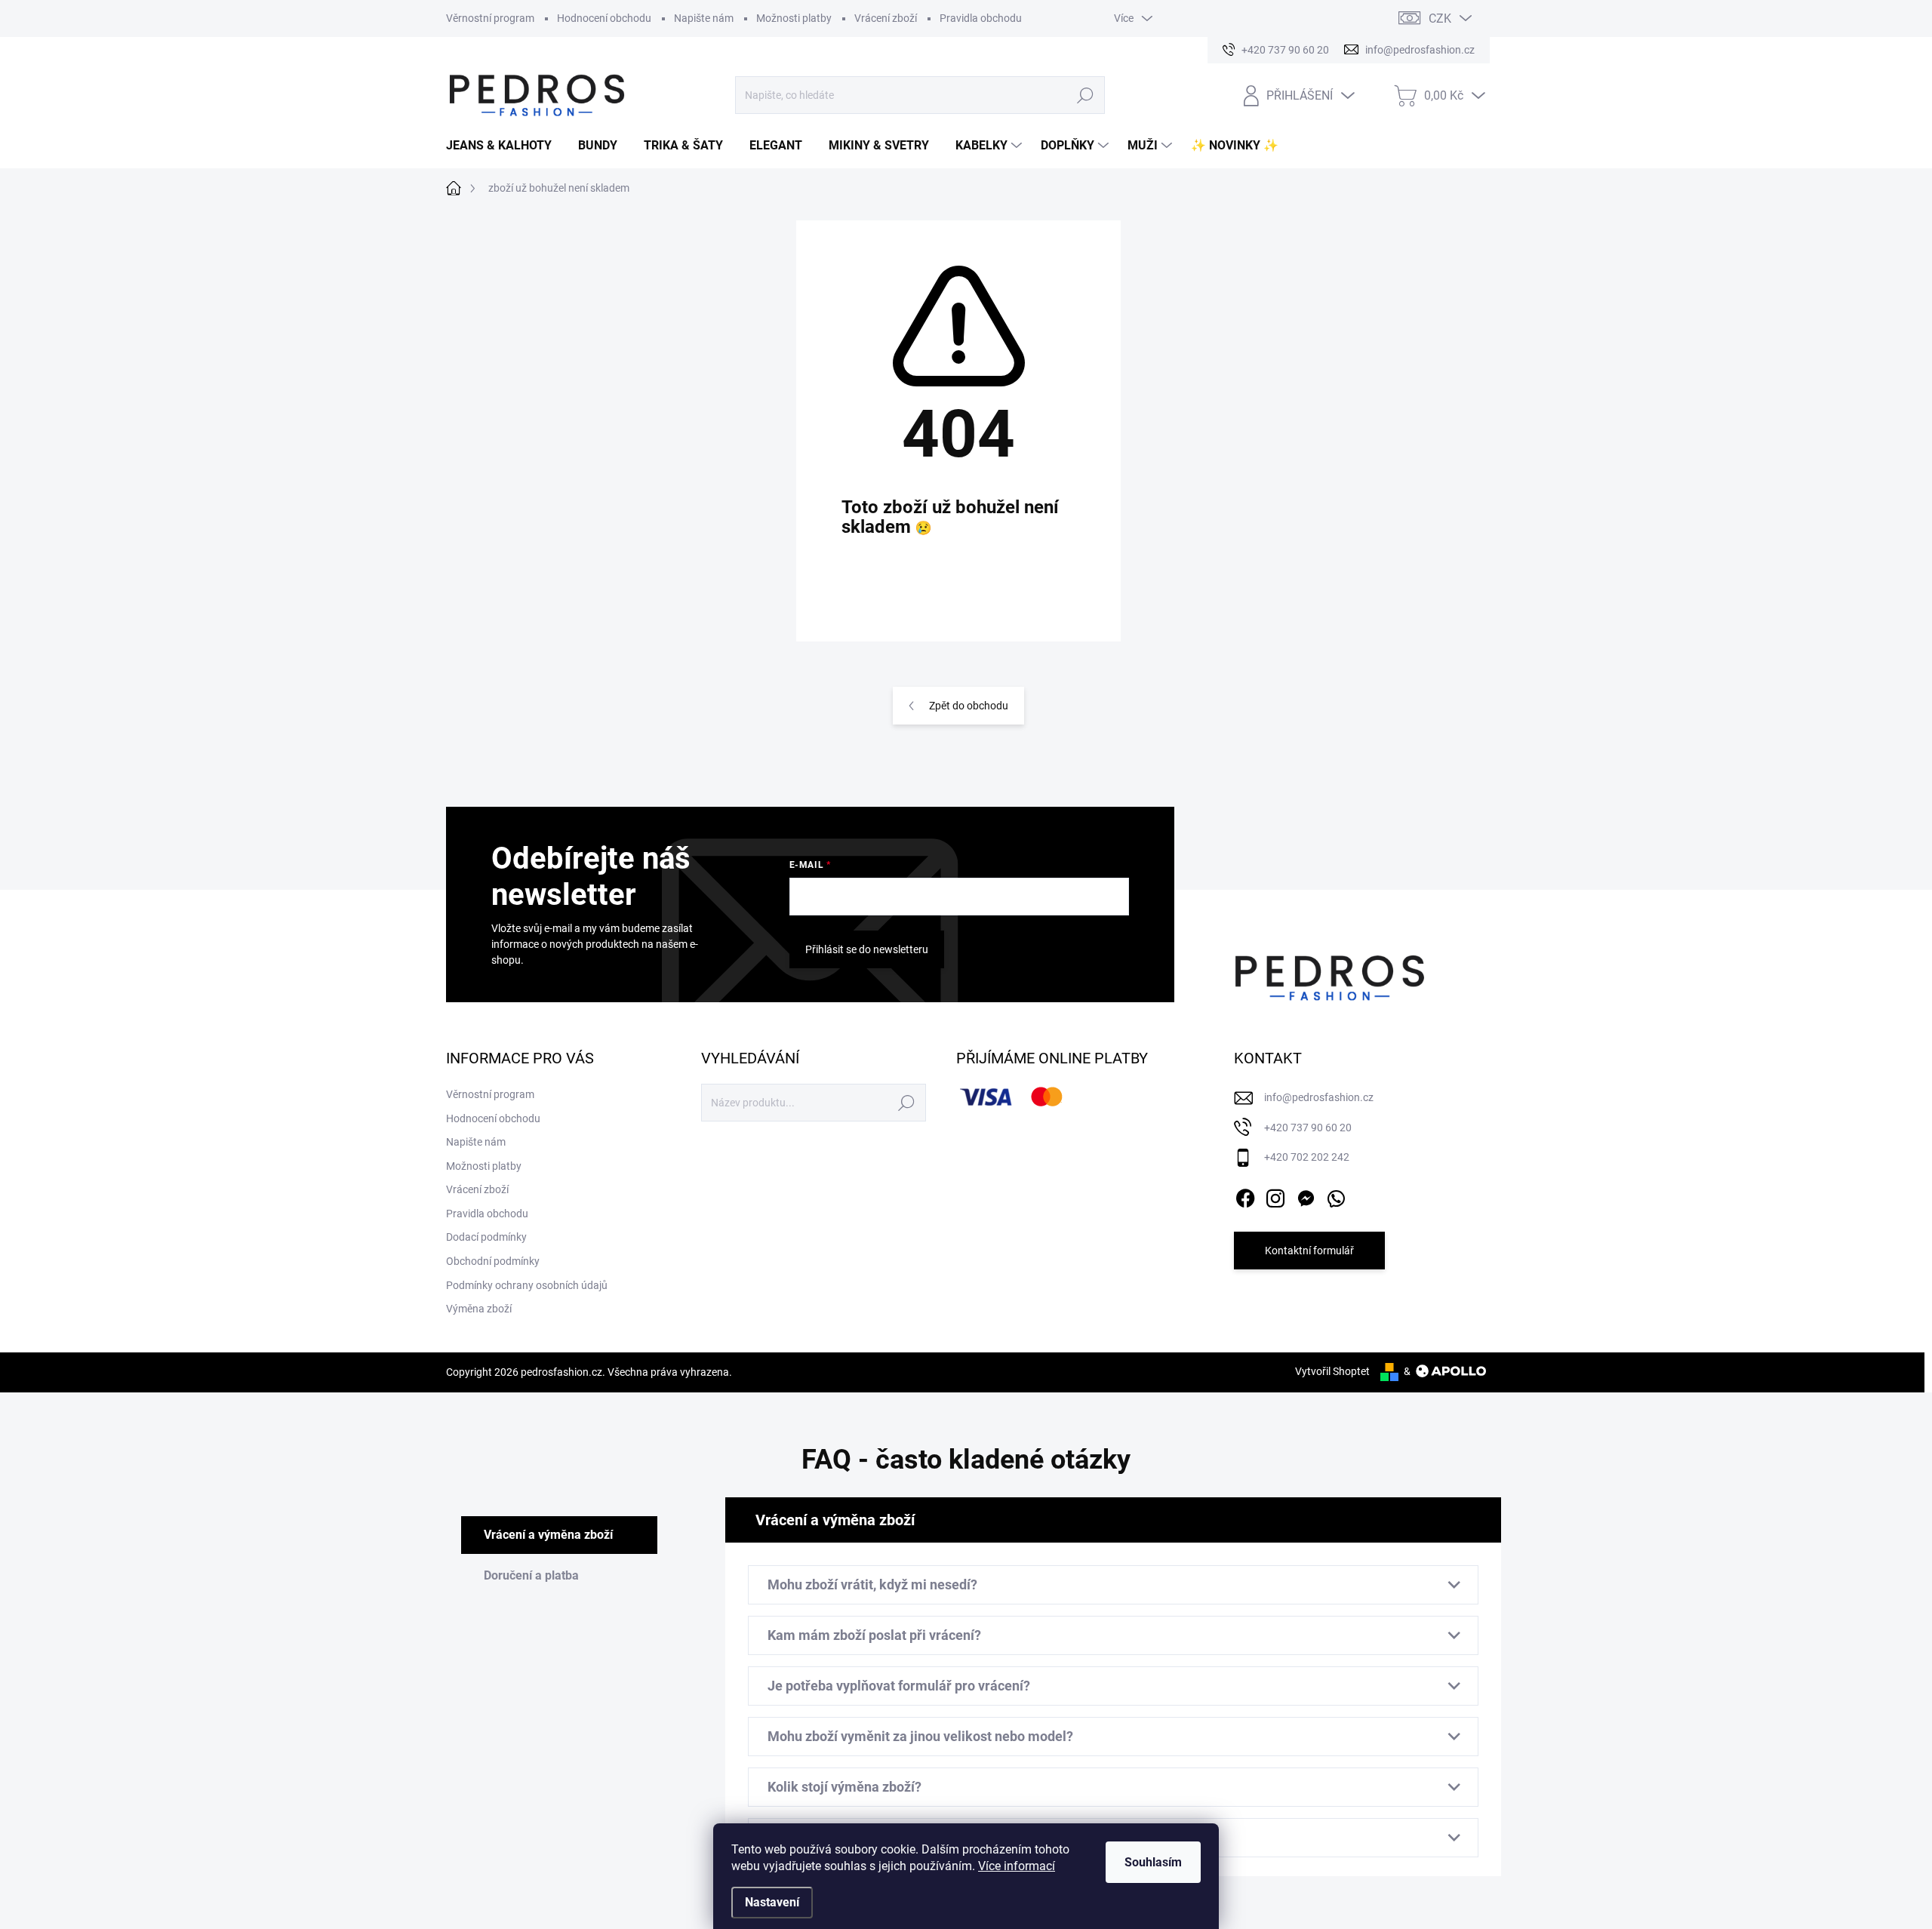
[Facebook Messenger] (1306, 1195)
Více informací (1017, 1866)
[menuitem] (505, 146)
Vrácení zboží (886, 18)
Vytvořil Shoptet (1332, 1371)
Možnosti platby (794, 18)
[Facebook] (1245, 1195)
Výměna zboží (479, 1309)
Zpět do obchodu (969, 706)
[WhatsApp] (1336, 1195)
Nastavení (772, 1902)
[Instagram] (1275, 1195)
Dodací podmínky (486, 1237)
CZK (1440, 18)
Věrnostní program (490, 18)
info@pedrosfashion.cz (1319, 1097)
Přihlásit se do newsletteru (867, 949)
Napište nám (704, 18)
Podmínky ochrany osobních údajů (527, 1285)
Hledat (1086, 95)
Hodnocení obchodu (604, 18)
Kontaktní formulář (1309, 1251)
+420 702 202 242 (1307, 1157)
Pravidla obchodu (981, 18)
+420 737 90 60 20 (1308, 1128)
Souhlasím (1153, 1862)
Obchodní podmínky (493, 1261)
